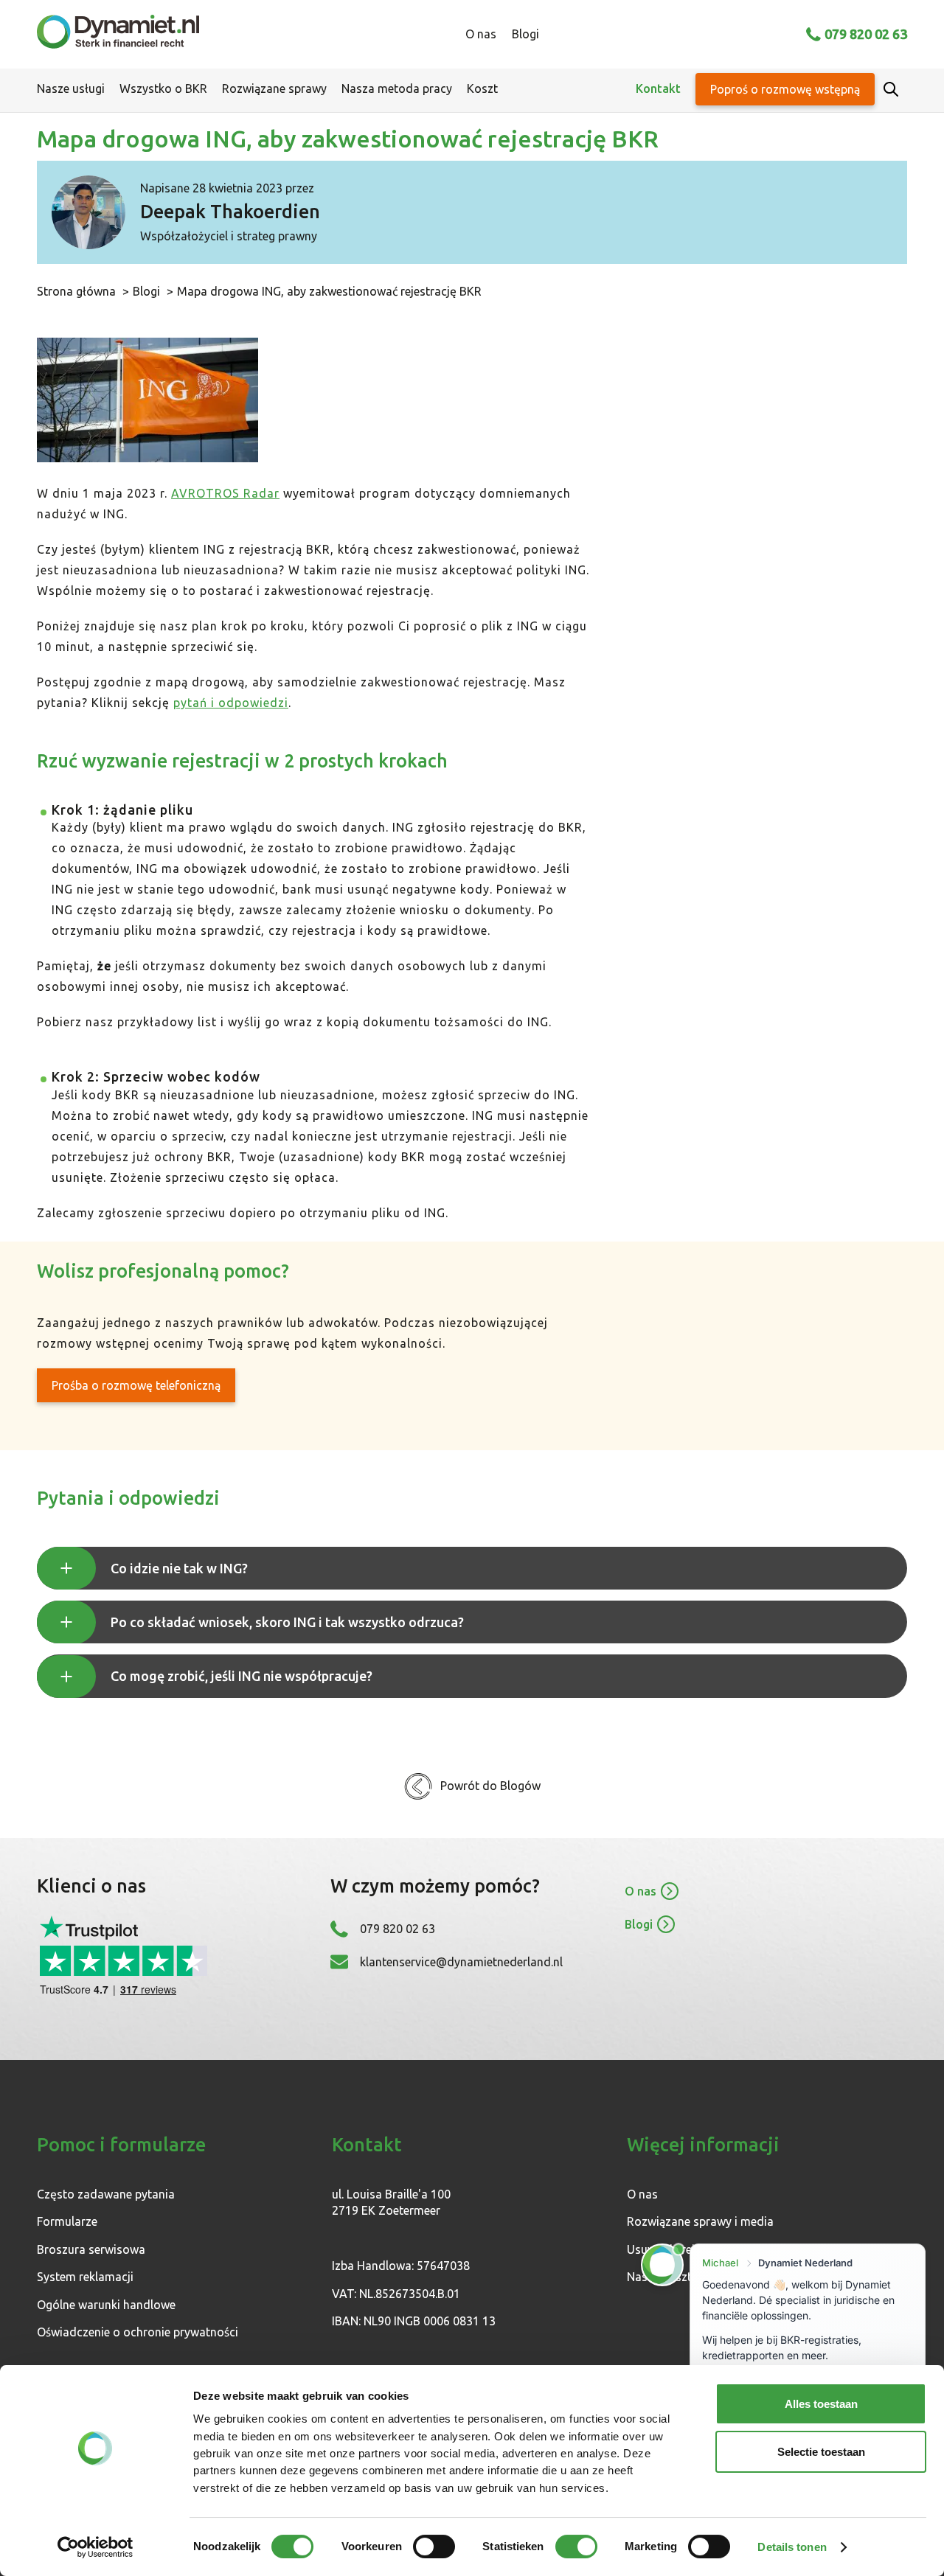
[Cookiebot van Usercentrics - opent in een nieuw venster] (96, 2547)
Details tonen (792, 2547)
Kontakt (658, 88)
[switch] (434, 2547)
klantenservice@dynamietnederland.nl (461, 1962)
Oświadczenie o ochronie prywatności (138, 2332)
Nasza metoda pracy (397, 88)
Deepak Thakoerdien (230, 212)
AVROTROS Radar (225, 493)
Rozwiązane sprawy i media (700, 2221)
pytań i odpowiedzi (231, 703)
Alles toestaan (821, 2404)
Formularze (67, 2221)
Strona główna (76, 291)
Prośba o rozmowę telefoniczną (136, 1385)
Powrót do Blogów (490, 1786)
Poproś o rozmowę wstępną (785, 89)
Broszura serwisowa (91, 2249)
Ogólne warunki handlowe (106, 2305)
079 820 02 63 (866, 34)
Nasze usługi (71, 88)
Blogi (525, 34)
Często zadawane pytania (106, 2194)
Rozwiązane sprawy (274, 88)
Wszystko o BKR (163, 88)
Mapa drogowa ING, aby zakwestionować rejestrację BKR (329, 291)
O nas (481, 34)
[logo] (118, 34)
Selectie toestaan (821, 2452)
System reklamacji (85, 2277)
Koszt (482, 88)
